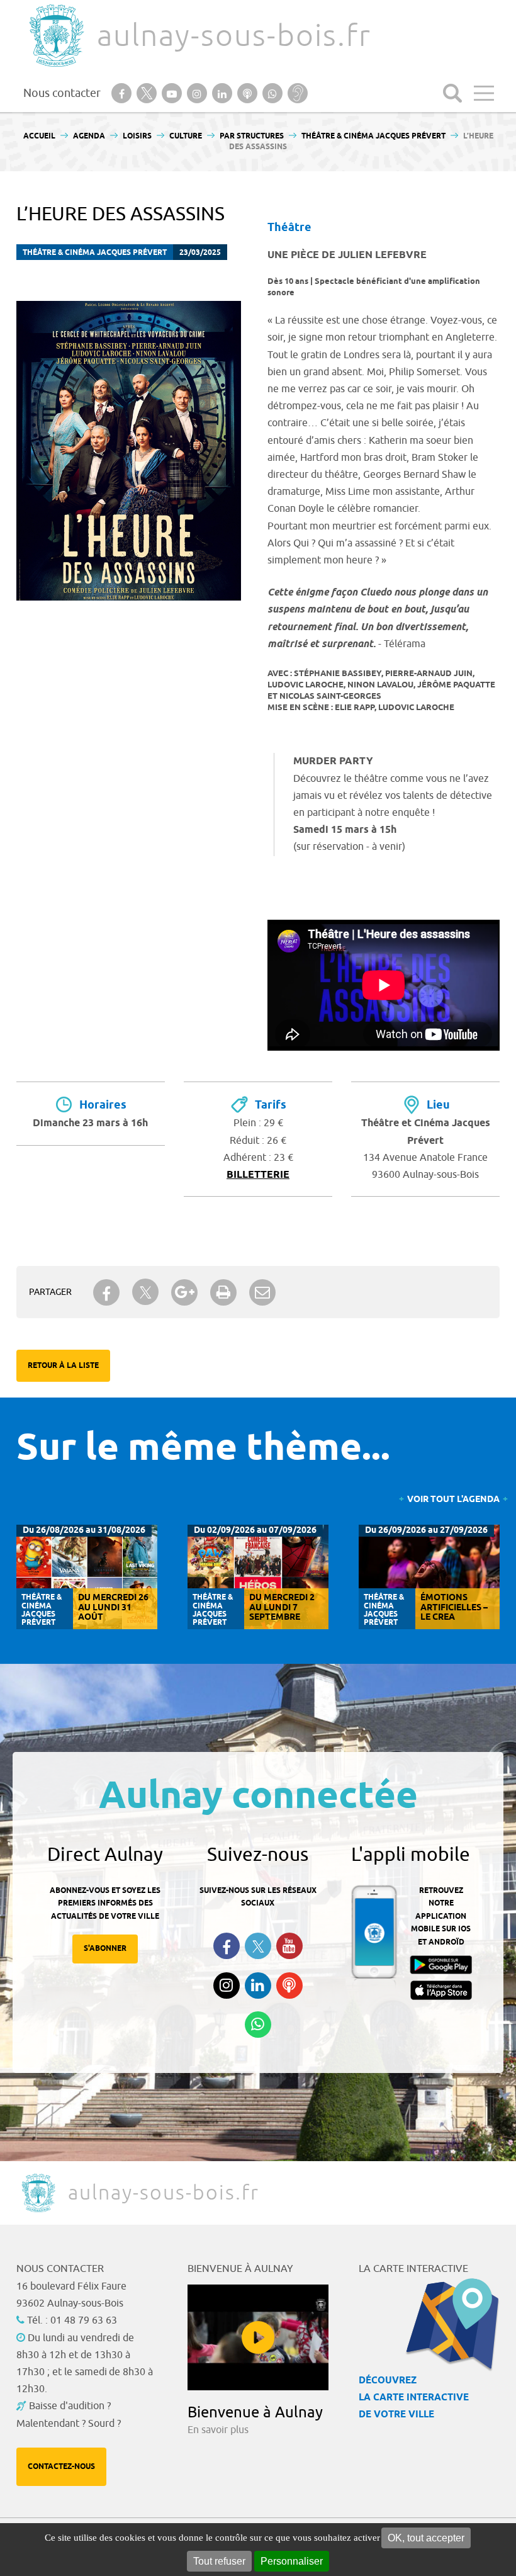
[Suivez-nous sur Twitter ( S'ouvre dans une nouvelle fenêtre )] (258, 1946)
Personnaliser (292, 2561)
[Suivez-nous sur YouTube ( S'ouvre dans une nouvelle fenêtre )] (289, 1946)
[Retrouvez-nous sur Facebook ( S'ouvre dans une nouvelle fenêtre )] (227, 1946)
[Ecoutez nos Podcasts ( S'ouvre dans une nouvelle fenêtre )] (289, 1986)
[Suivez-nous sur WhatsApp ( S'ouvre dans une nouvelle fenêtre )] (258, 2025)
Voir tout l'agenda (453, 1500)
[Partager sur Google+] (184, 1292)
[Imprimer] (223, 1292)
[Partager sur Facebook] (106, 1292)
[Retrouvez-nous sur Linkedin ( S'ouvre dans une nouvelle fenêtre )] (258, 1986)
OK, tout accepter (426, 2538)
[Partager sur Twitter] (145, 1292)
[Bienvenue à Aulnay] (258, 2337)
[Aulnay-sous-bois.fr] (55, 36)
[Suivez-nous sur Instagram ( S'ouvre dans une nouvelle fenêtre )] (227, 1986)
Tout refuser (219, 2561)
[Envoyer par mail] (262, 1292)
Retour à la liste (63, 1366)
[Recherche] (452, 93)
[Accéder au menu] (484, 93)
